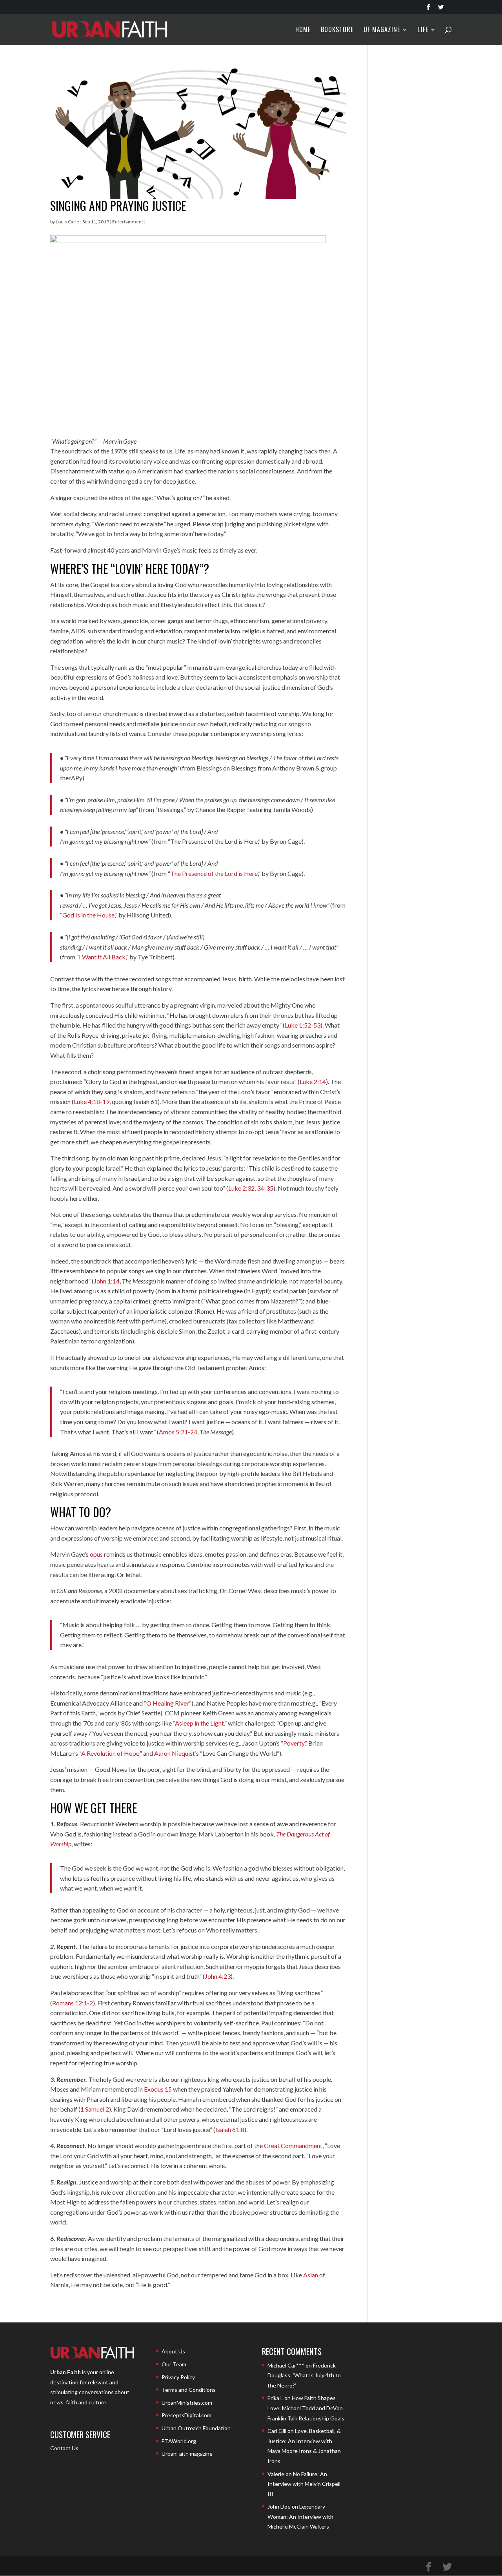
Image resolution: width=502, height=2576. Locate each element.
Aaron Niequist (175, 1753)
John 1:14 (107, 1281)
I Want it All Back (102, 957)
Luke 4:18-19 (92, 1101)
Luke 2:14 (313, 1081)
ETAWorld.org (179, 2441)
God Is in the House (88, 915)
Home (303, 30)
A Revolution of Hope (110, 1753)
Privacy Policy (178, 2377)
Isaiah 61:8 (230, 2129)
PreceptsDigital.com (186, 2415)
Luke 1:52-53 (303, 1025)
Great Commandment (293, 2145)
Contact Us (64, 2448)
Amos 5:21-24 (178, 1432)
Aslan (311, 2275)
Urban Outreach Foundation (196, 2428)
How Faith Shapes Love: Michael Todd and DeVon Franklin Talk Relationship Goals (306, 2408)
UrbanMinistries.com (187, 2403)
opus (96, 1554)
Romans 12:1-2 (73, 2003)
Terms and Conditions (189, 2390)
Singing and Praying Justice (118, 206)
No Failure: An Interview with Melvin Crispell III (304, 2484)
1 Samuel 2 (95, 2109)
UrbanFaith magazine (187, 2454)
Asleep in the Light (199, 1723)
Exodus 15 (158, 2089)
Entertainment (128, 222)
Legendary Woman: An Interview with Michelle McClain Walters (300, 2516)
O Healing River (168, 1703)
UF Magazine (382, 30)
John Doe (279, 2506)
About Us (173, 2351)
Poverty (294, 1743)
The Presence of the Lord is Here (214, 873)
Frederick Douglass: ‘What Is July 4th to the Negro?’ (304, 2375)
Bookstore (337, 30)
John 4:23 (218, 1976)
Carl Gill (277, 2431)
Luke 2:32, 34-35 (251, 1188)
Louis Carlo (67, 222)
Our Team (174, 2364)
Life (423, 30)
